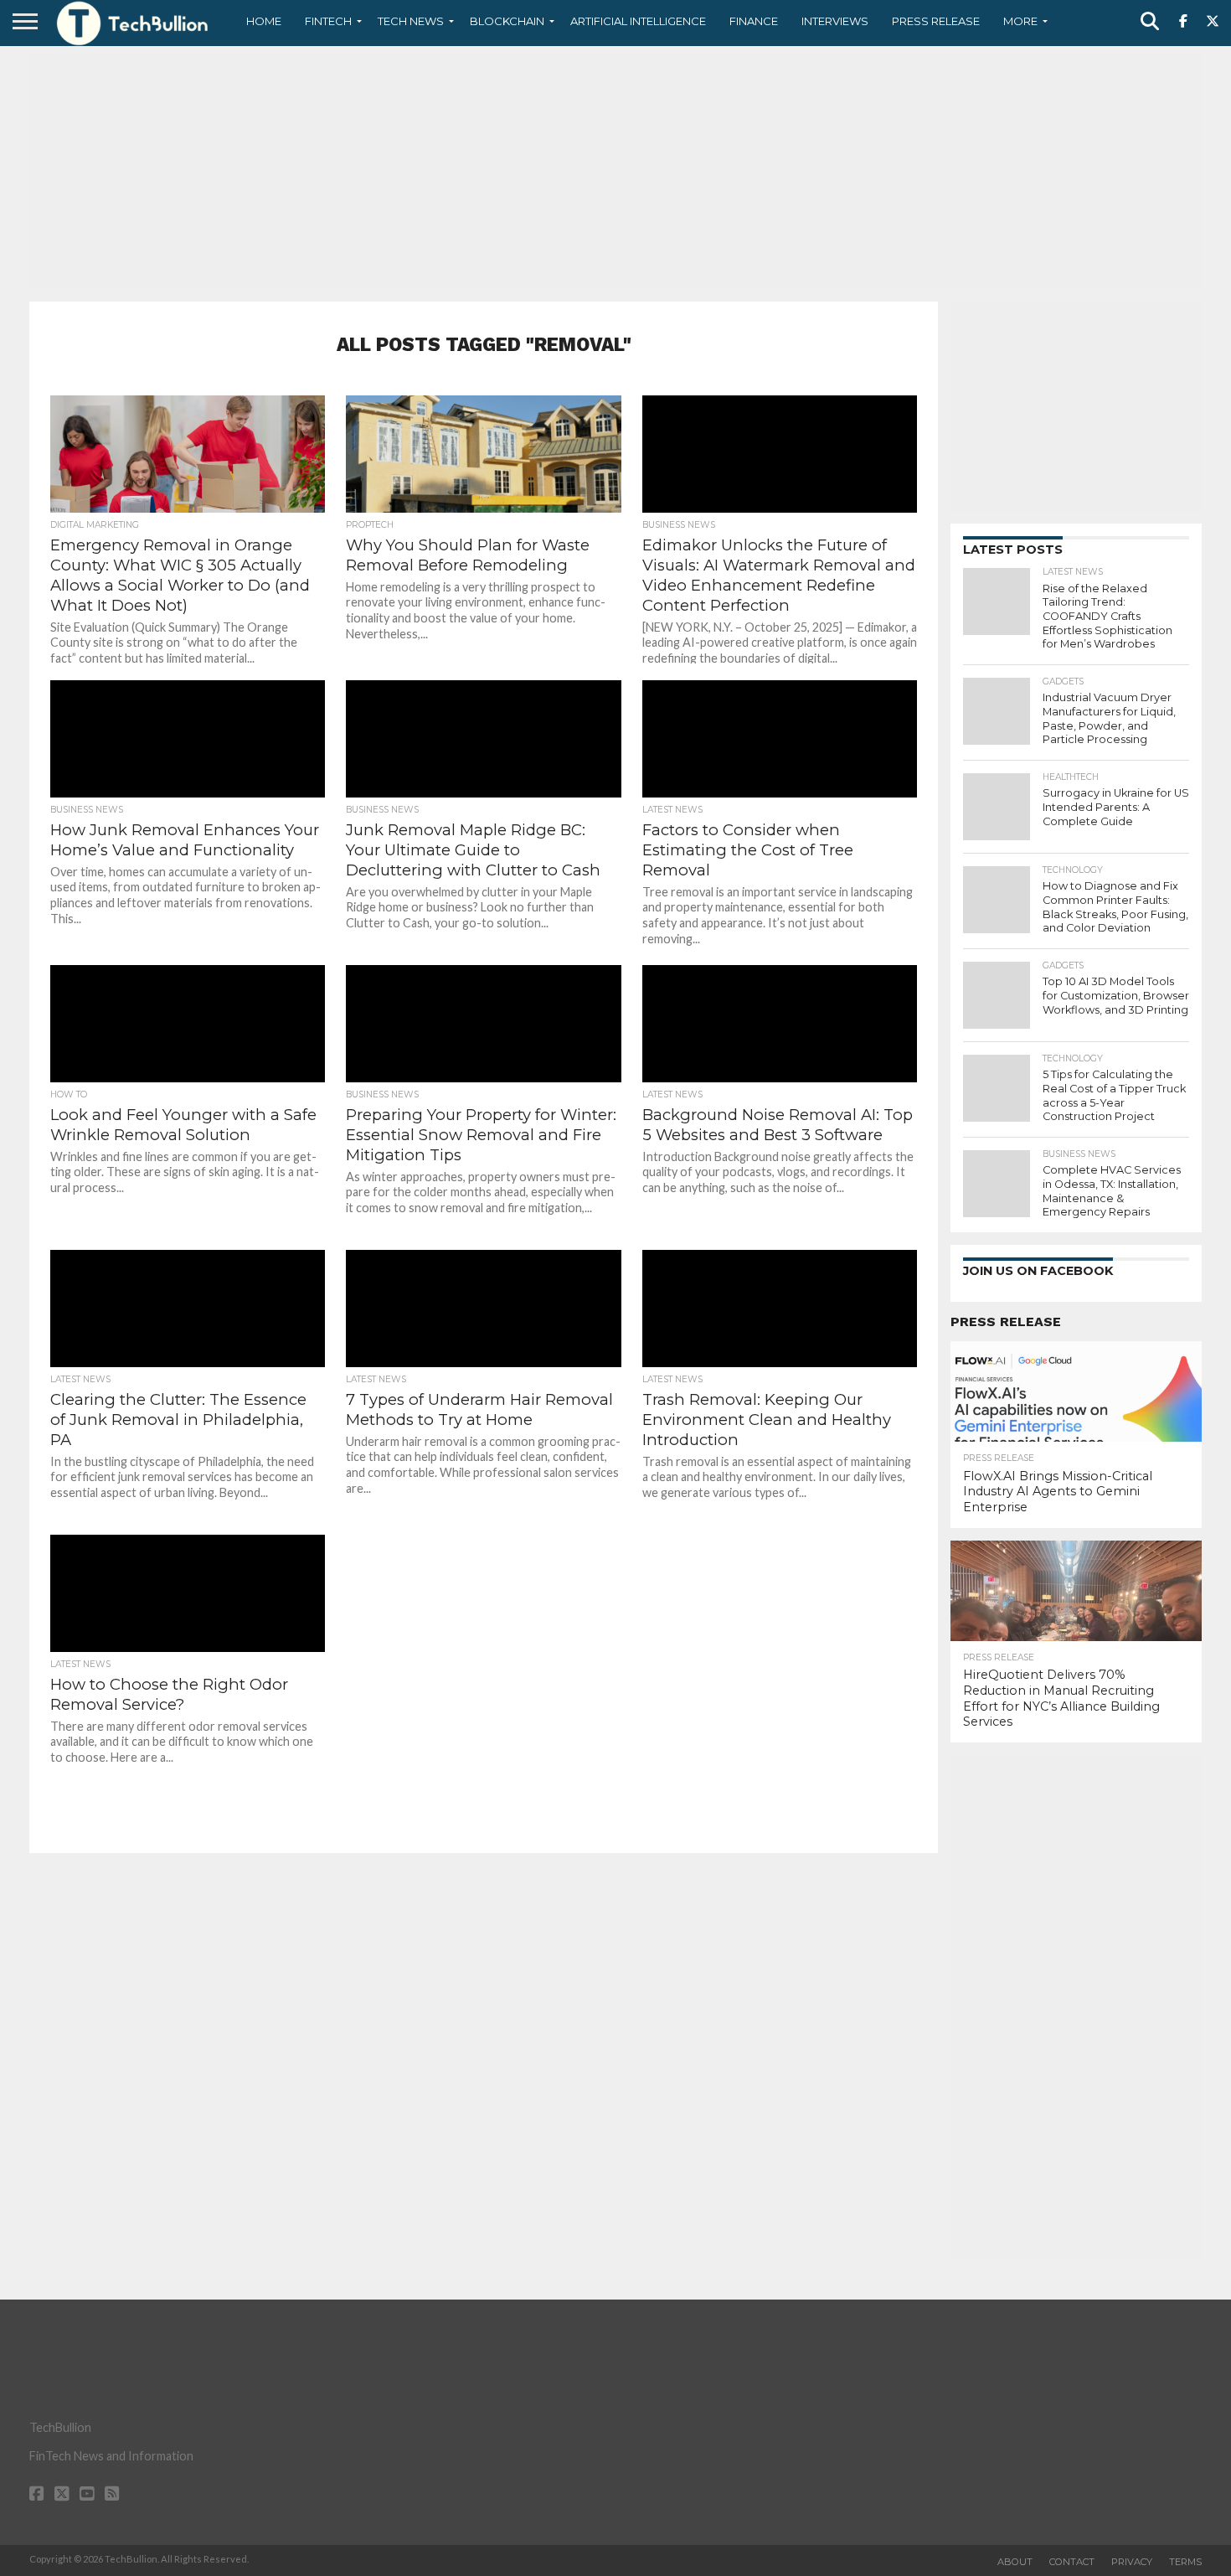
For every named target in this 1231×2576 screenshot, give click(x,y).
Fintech (328, 21)
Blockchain (507, 21)
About (1015, 2562)
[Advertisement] (615, 172)
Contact (1072, 2562)
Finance (754, 21)
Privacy (1132, 2562)
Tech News (411, 21)
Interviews (835, 21)
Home (264, 21)
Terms (1185, 2562)
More (1020, 21)
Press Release (936, 21)
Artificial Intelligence (638, 21)
